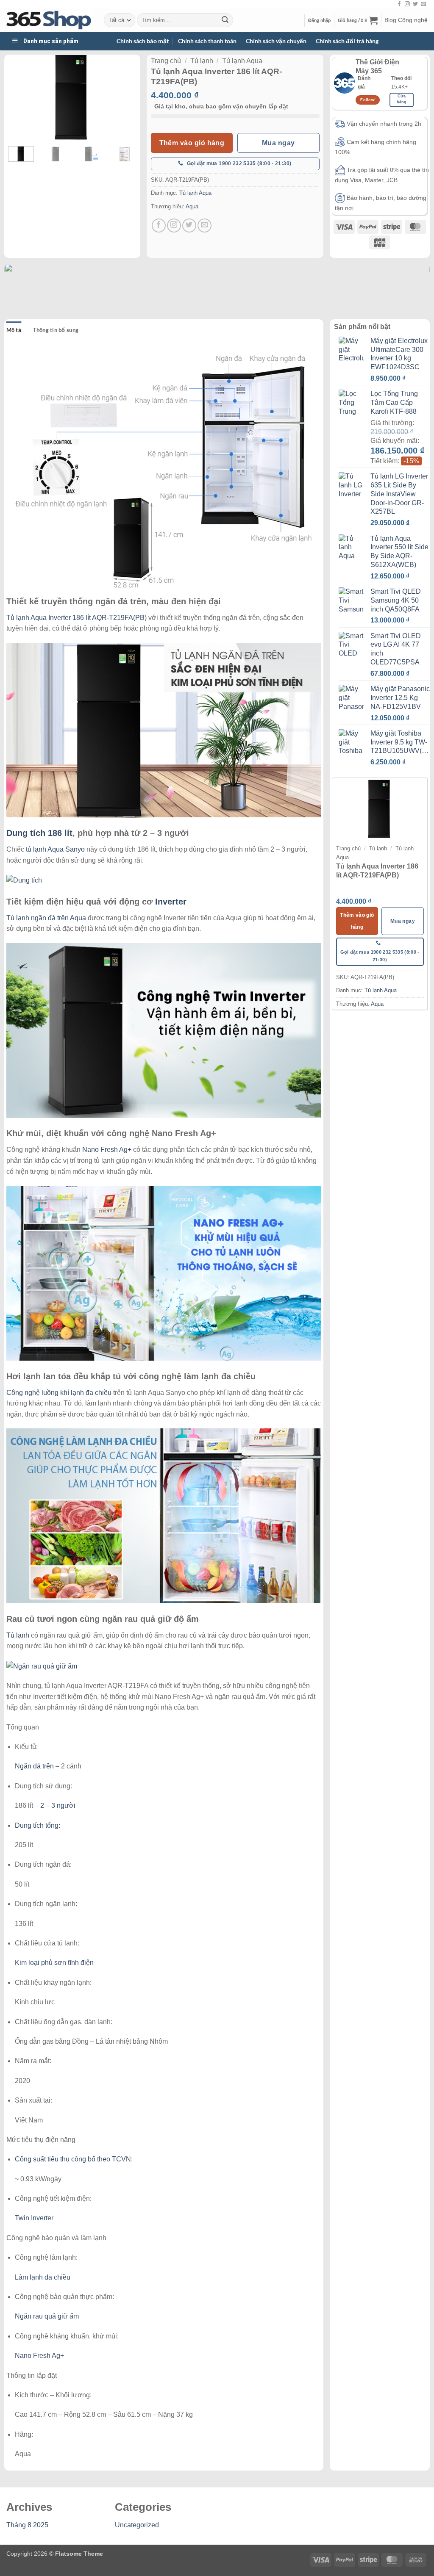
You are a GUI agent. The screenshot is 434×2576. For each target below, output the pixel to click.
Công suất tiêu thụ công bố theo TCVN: (74, 2159)
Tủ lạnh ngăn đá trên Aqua (46, 918)
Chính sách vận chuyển (276, 41)
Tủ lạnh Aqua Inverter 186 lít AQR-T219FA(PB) (77, 618)
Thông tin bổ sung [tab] (56, 330)
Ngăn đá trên (34, 1766)
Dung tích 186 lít (39, 833)
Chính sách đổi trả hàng (347, 41)
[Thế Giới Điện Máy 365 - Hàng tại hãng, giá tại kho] (49, 20)
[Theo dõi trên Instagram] (407, 4)
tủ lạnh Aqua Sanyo (55, 849)
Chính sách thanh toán (207, 41)
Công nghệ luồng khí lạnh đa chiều (59, 1393)
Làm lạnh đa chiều (43, 2277)
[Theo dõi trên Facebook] (399, 4)
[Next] (123, 97)
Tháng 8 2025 (27, 2525)
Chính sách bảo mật (143, 41)
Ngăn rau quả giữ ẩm (47, 2316)
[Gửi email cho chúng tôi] (423, 4)
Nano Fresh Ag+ (107, 1150)
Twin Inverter (34, 2218)
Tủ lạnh (202, 61)
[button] (320, 20)
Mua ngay (278, 143)
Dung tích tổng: (38, 1825)
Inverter (171, 902)
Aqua (192, 206)
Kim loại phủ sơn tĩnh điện (54, 1963)
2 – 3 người (58, 1805)
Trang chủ (166, 61)
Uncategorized (137, 2525)
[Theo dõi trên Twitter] (415, 4)
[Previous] (22, 97)
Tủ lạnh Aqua (242, 61)
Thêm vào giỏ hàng (192, 143)
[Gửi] (225, 20)
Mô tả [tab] (14, 330)
